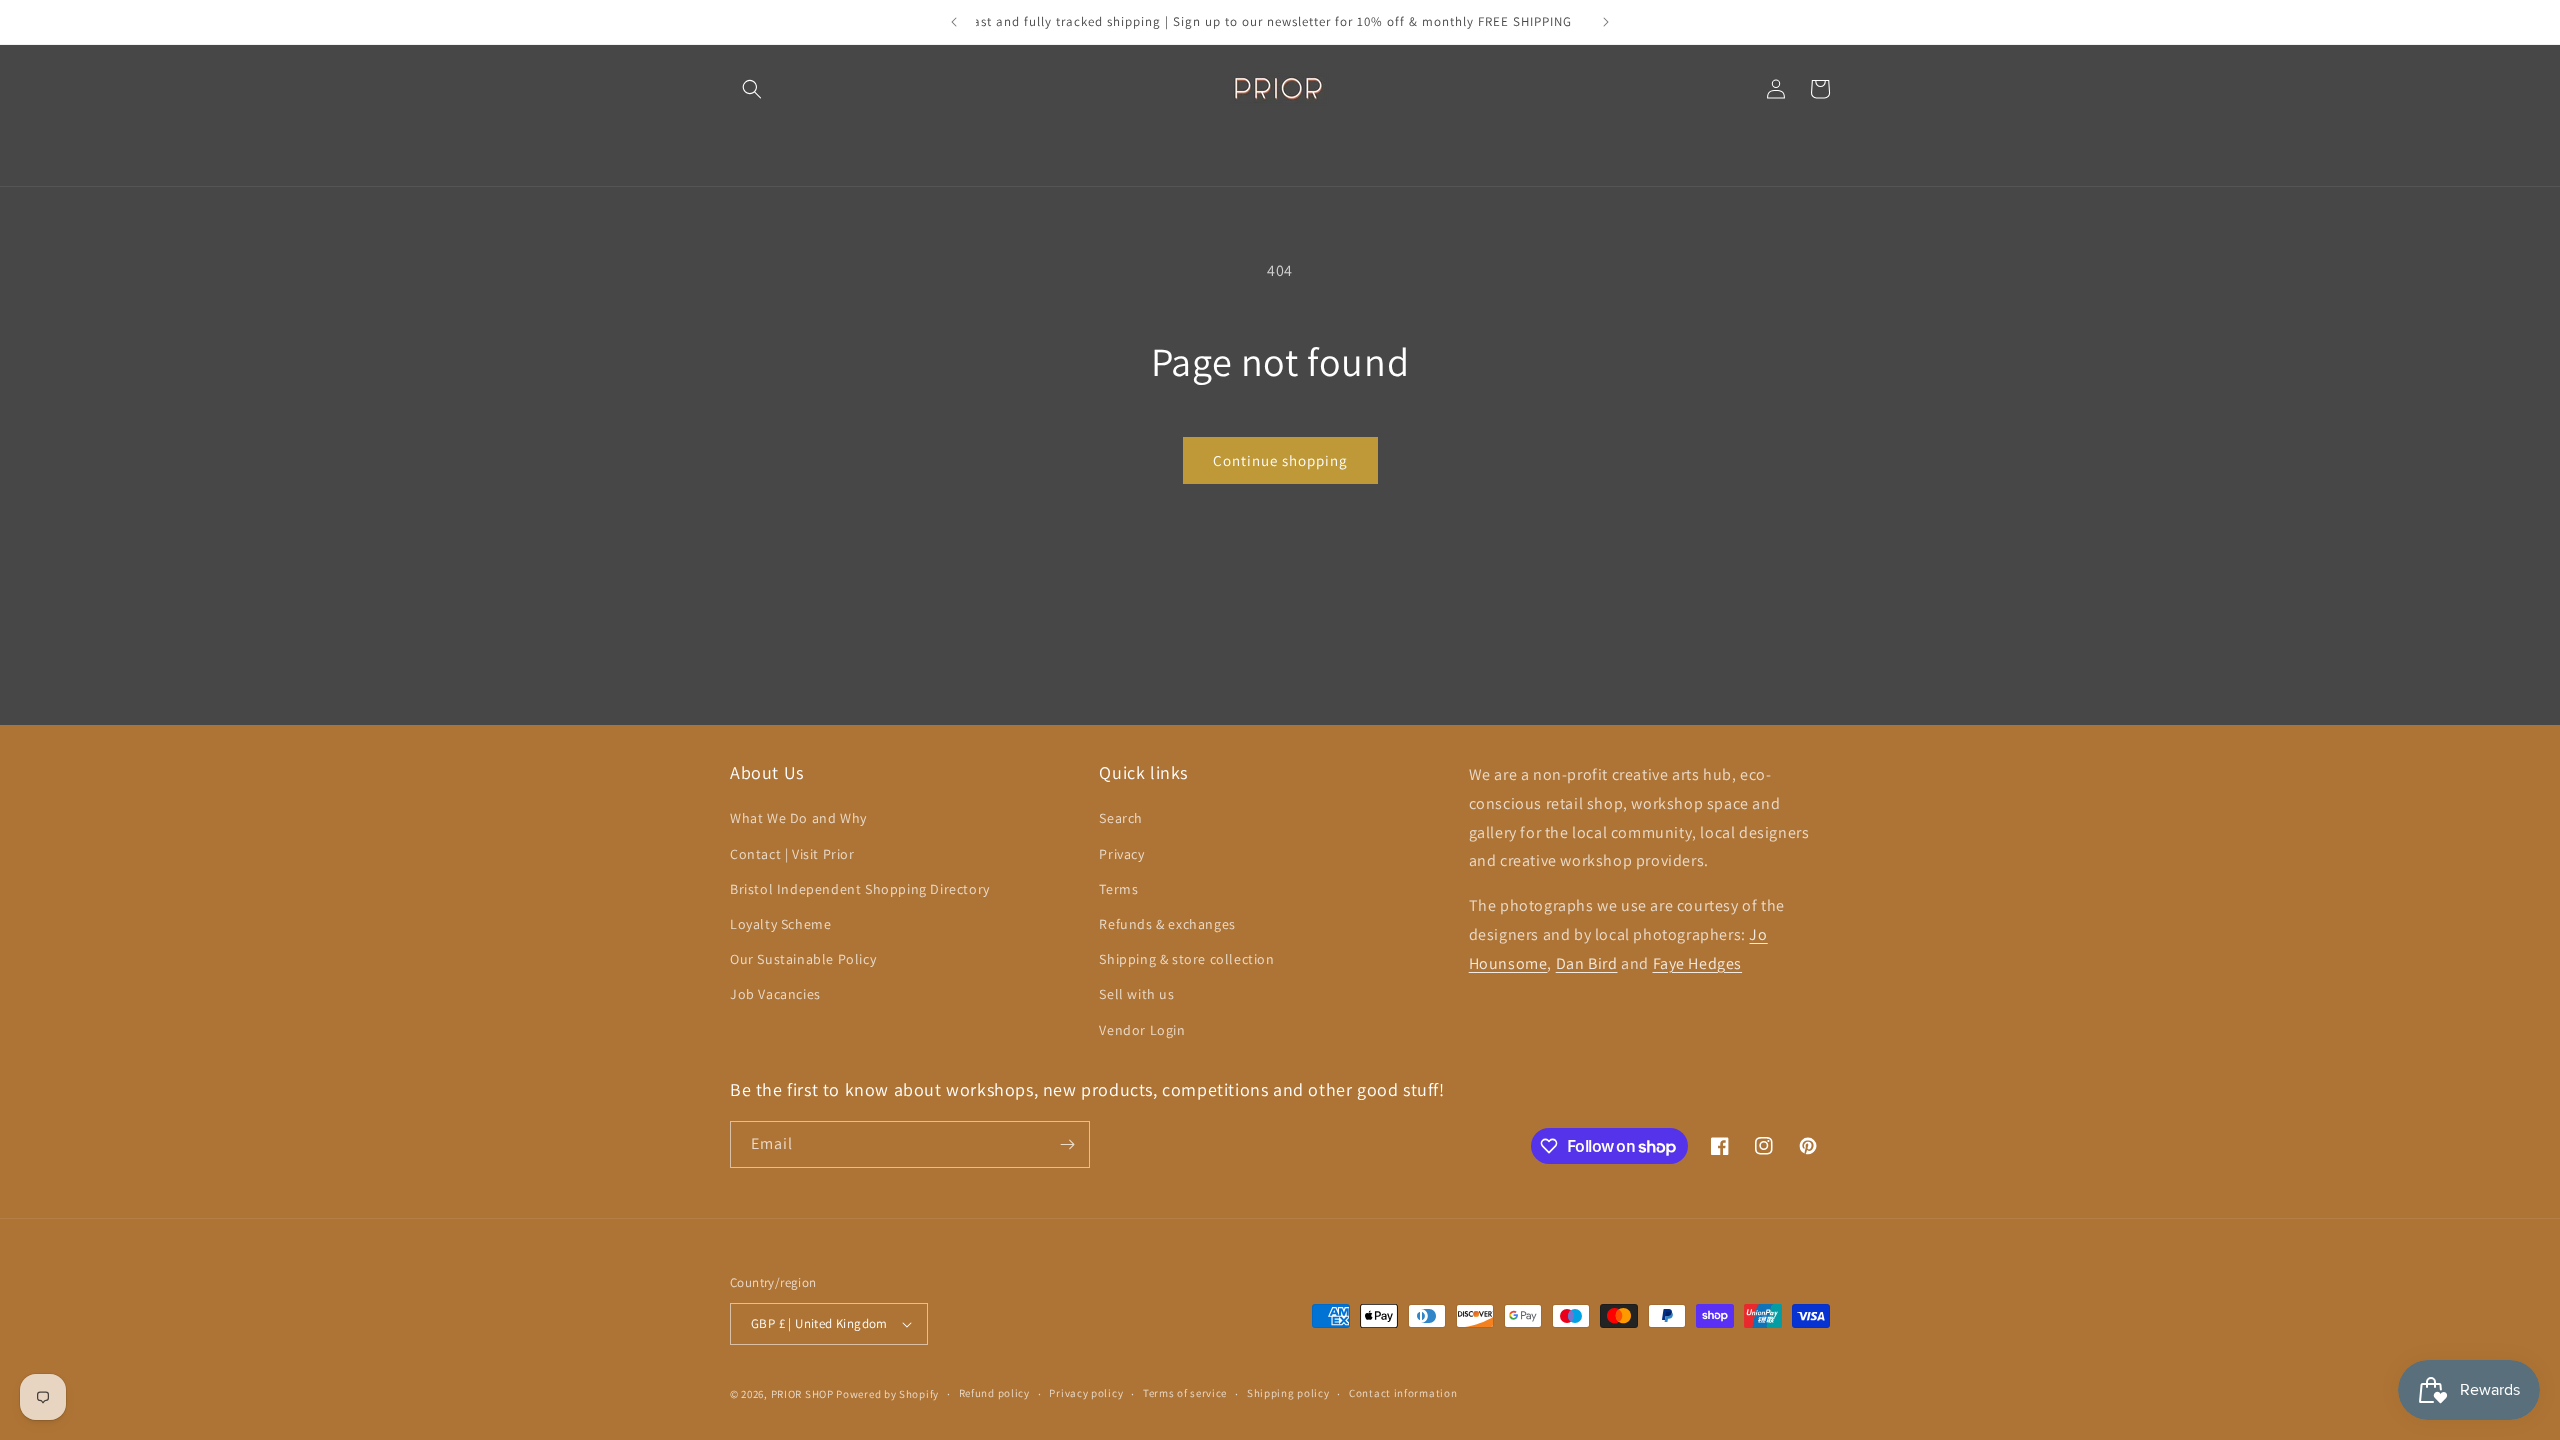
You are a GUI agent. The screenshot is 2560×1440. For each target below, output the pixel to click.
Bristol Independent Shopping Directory (860, 889)
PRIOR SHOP (802, 1394)
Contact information (1403, 1393)
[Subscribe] (1067, 1144)
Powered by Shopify (887, 1394)
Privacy (1121, 854)
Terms (1118, 889)
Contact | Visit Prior (792, 854)
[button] (752, 89)
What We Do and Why (798, 818)
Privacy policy (1086, 1393)
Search (1121, 818)
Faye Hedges (1698, 963)
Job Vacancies (775, 994)
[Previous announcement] (954, 22)
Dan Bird (1587, 963)
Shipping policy (1288, 1393)
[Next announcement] (1606, 22)
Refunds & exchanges (1167, 924)
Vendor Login (1142, 1030)
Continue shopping (1280, 460)
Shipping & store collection (1186, 959)
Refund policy (994, 1393)
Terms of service (1185, 1393)
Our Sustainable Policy (803, 959)
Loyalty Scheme (780, 924)
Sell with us (1136, 994)
